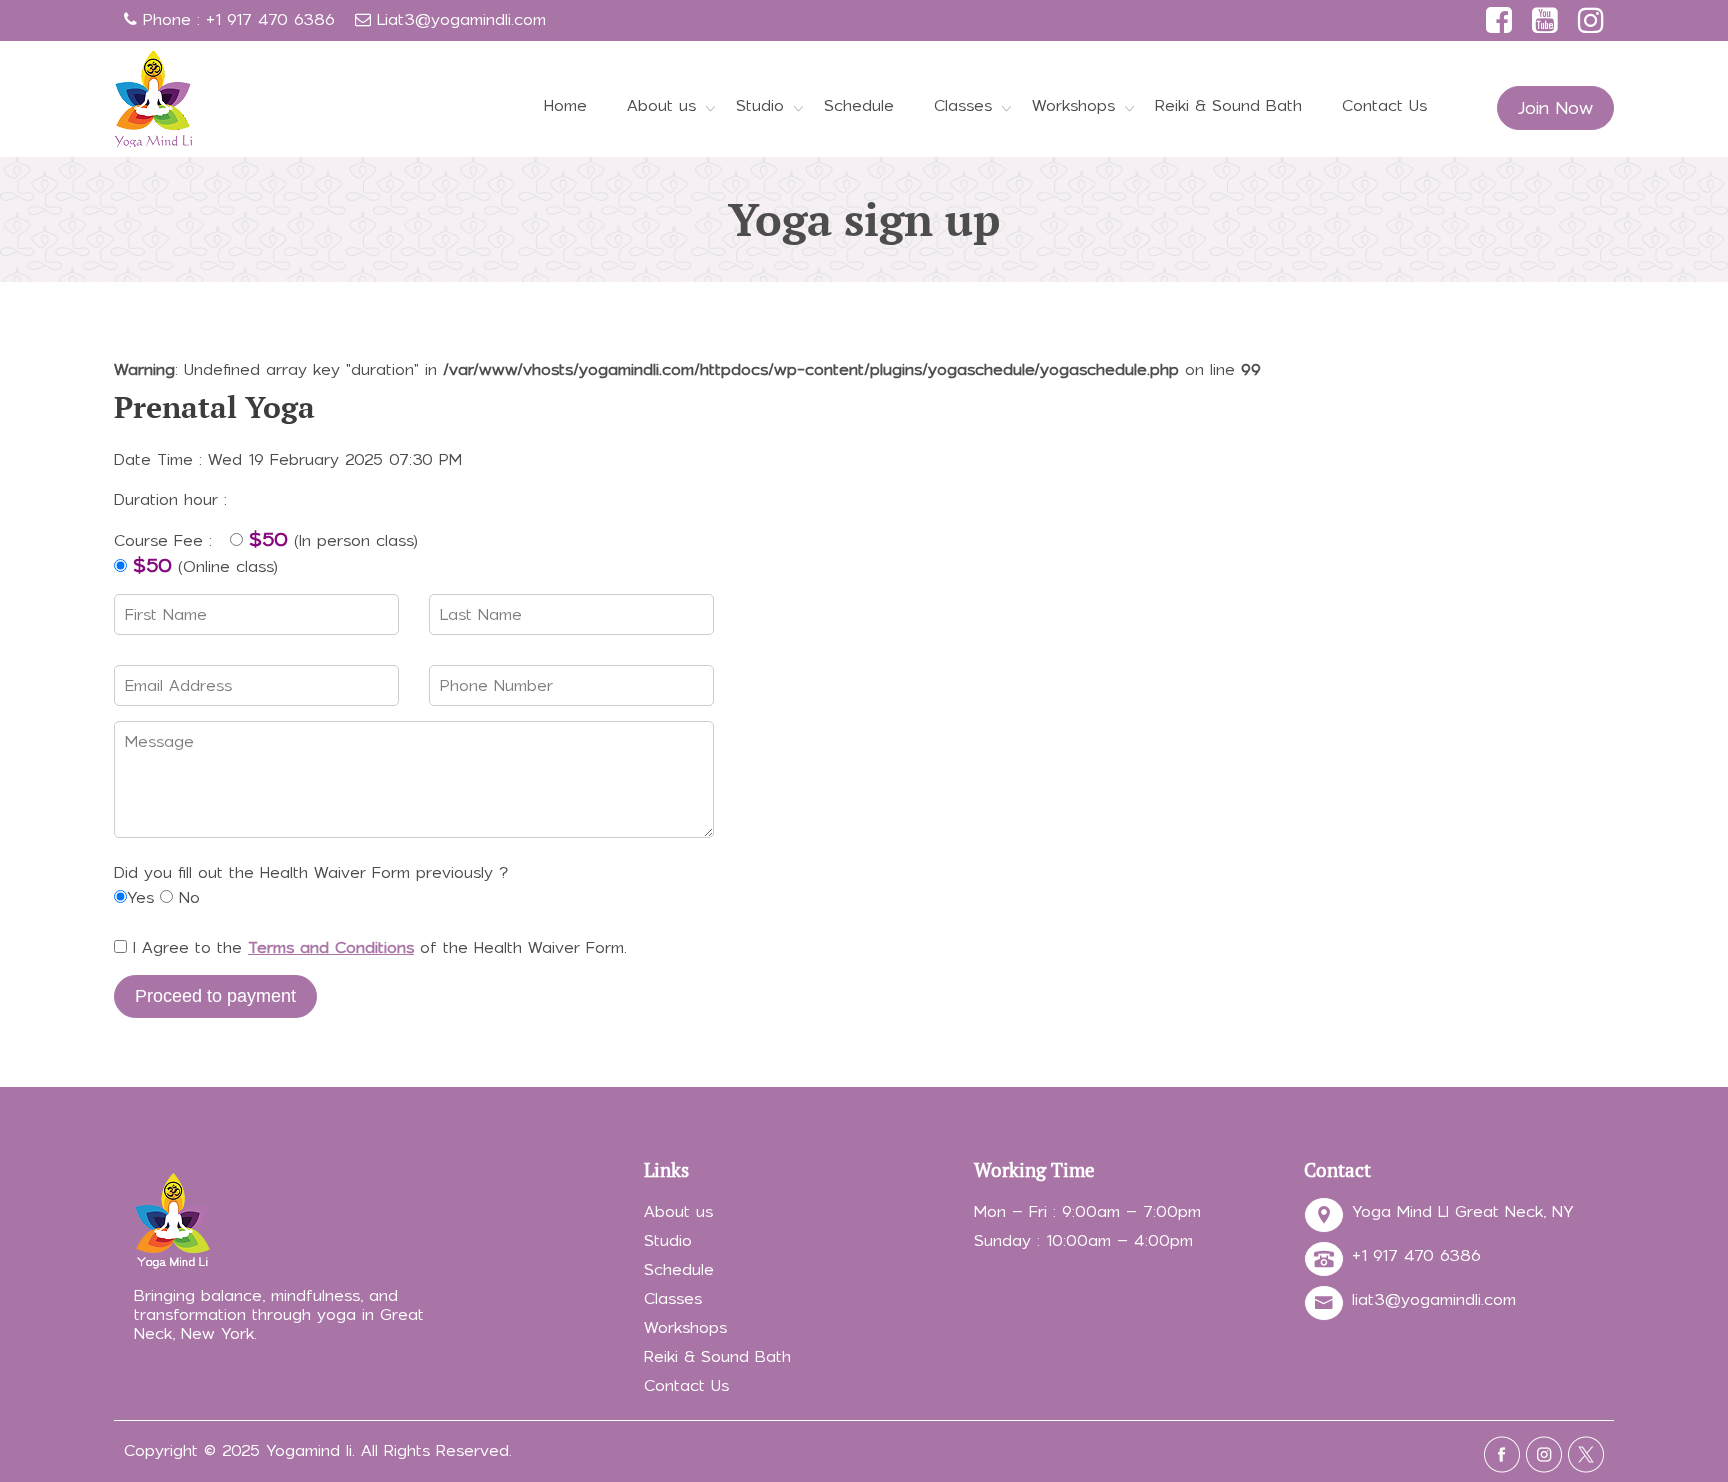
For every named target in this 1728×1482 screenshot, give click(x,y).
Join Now (1555, 108)
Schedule (859, 105)
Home (565, 105)
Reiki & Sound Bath (1228, 105)
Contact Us (1384, 105)
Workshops (1073, 105)
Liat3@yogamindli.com (461, 19)
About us (661, 105)
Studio (760, 105)
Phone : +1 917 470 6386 (236, 19)
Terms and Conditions (331, 947)
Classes (963, 105)
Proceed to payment (215, 996)
